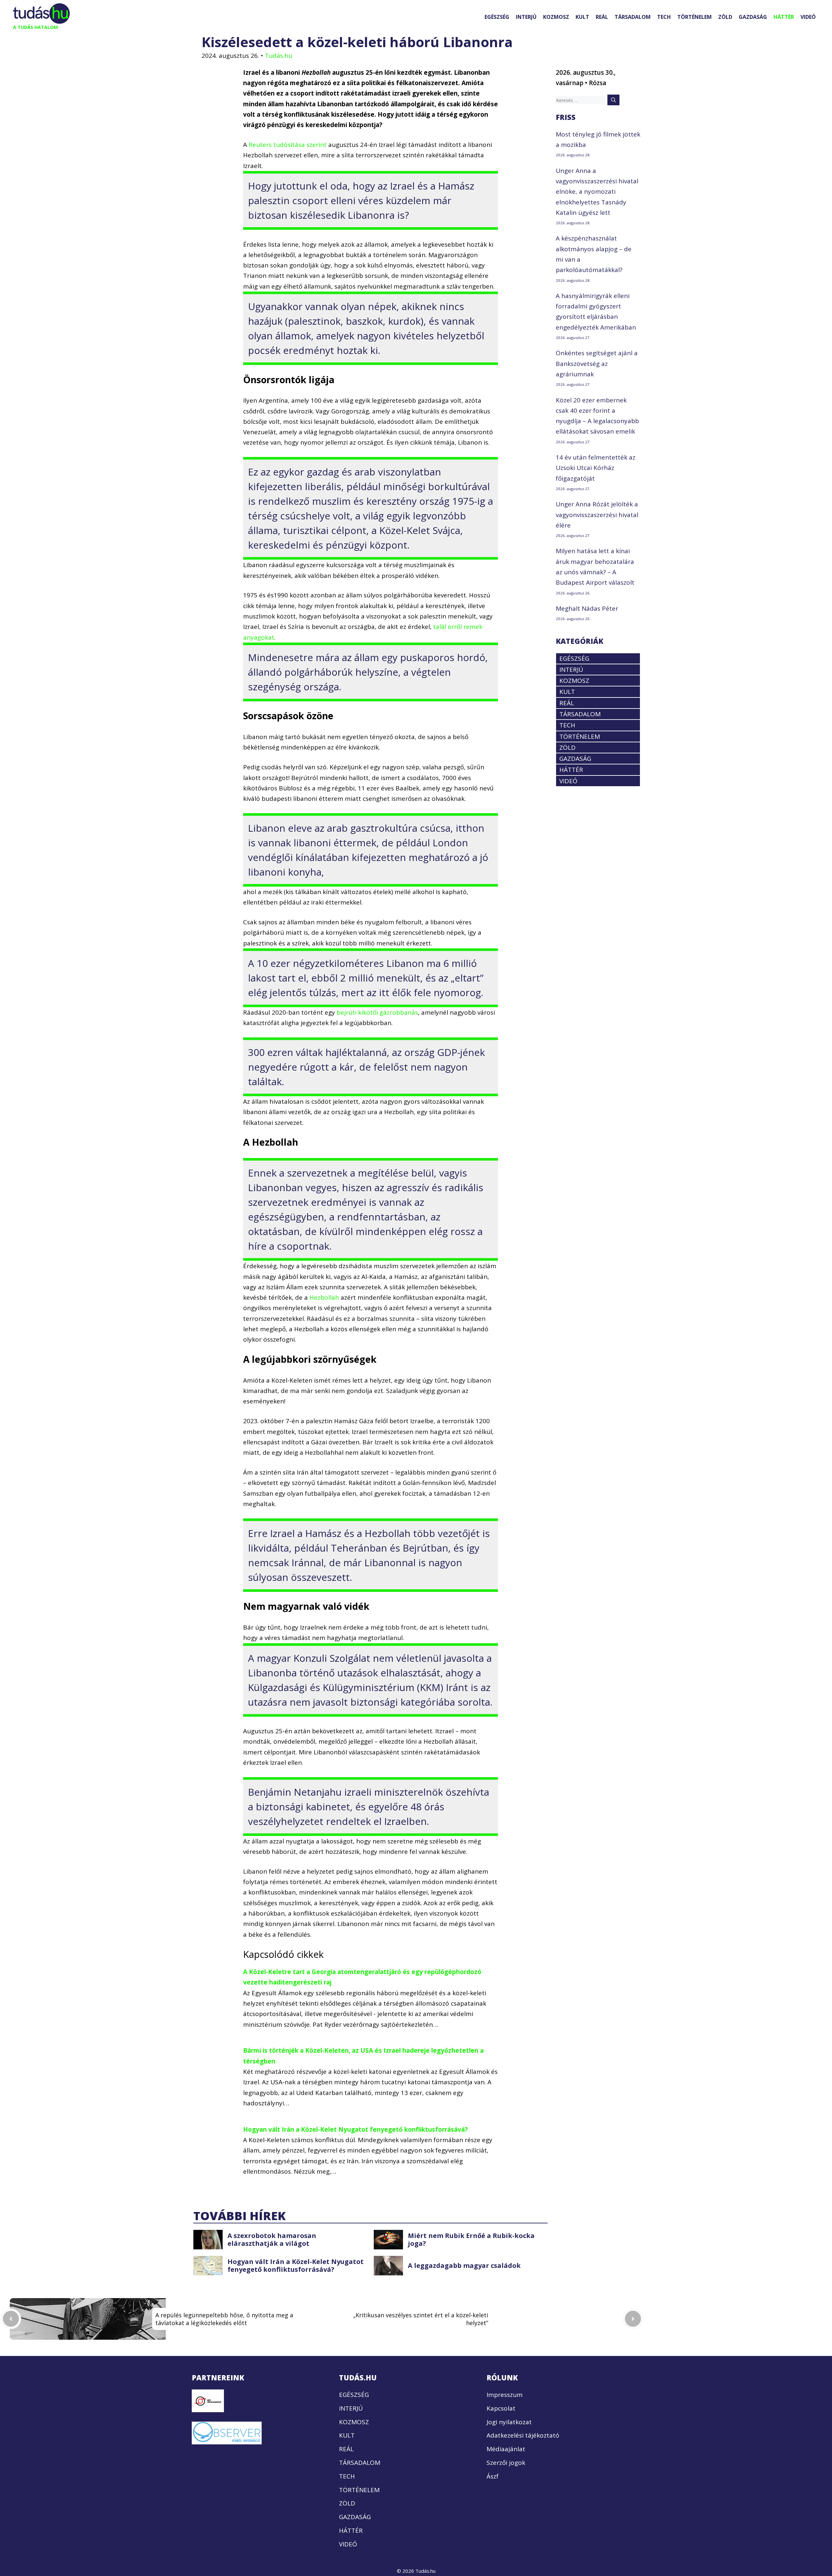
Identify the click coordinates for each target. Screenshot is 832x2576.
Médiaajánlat (506, 2449)
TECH (664, 17)
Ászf (493, 2476)
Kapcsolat (501, 2408)
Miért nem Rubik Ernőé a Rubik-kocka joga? (471, 2239)
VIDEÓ (808, 17)
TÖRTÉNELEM (695, 17)
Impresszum (505, 2395)
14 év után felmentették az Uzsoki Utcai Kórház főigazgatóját (596, 468)
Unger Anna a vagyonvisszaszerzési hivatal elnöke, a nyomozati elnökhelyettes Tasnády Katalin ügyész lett (597, 192)
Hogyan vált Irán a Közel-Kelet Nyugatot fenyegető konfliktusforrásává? (355, 2129)
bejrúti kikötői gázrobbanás (377, 1012)
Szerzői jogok (506, 2463)
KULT (582, 17)
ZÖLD (725, 17)
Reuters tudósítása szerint (288, 145)
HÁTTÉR (784, 17)
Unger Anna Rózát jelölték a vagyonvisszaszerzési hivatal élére (597, 515)
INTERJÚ (526, 17)
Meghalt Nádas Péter (587, 608)
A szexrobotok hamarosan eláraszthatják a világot (272, 2239)
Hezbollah (324, 1297)
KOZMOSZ (556, 17)
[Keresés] (613, 100)
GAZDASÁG (753, 17)
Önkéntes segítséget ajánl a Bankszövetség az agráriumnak (597, 364)
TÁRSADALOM (633, 17)
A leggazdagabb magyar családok (464, 2265)
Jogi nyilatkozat (509, 2422)
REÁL (602, 17)
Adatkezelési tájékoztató (523, 2435)
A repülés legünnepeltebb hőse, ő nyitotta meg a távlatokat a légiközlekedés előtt (224, 2319)
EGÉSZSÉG (497, 17)
